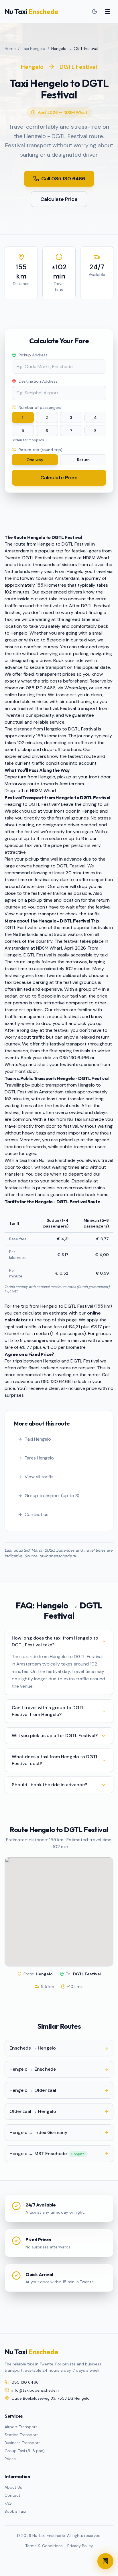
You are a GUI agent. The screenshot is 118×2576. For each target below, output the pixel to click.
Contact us (37, 1514)
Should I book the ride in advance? (49, 1785)
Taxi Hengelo (34, 49)
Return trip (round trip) (41, 450)
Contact (12, 2495)
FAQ (8, 2503)
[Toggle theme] (95, 11)
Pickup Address (33, 355)
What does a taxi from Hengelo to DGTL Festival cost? (55, 1760)
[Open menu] (108, 11)
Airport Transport (21, 2427)
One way (35, 460)
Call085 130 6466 (63, 179)
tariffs (94, 914)
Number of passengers (40, 407)
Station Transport (21, 2435)
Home (10, 49)
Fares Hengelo (39, 1458)
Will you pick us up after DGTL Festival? (55, 1736)
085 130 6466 (56, 1381)
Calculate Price (59, 199)
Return (83, 460)
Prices (10, 2459)
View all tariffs (39, 1477)
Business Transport (22, 2443)
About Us (13, 2487)
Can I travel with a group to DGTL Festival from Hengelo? (48, 1711)
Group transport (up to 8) (52, 1496)
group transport (41, 914)
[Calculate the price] (105, 2561)
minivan (79, 1340)
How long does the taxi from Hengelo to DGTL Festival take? (55, 1641)
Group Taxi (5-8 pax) (25, 2451)
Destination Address (38, 381)
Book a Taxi (15, 2511)
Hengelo (32, 67)
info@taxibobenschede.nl (36, 2390)
